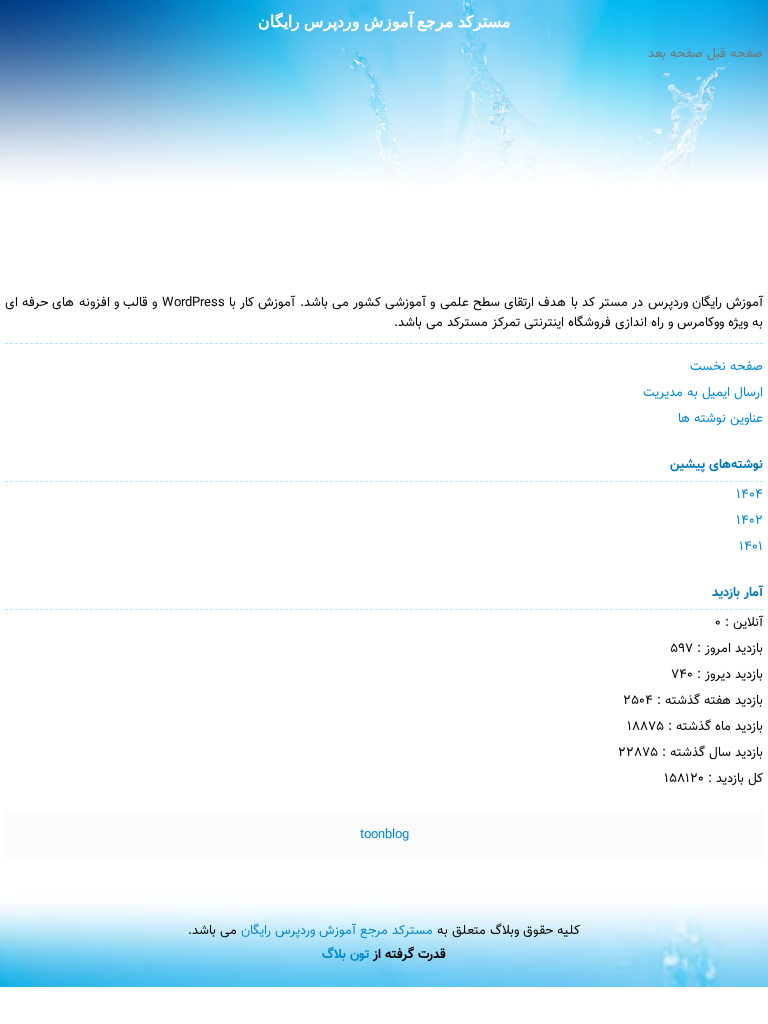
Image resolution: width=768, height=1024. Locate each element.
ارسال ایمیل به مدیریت (703, 393)
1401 (751, 547)
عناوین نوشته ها (720, 419)
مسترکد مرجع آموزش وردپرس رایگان (384, 21)
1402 (749, 521)
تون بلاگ (345, 955)
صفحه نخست (726, 367)
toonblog (384, 835)
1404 (749, 495)
